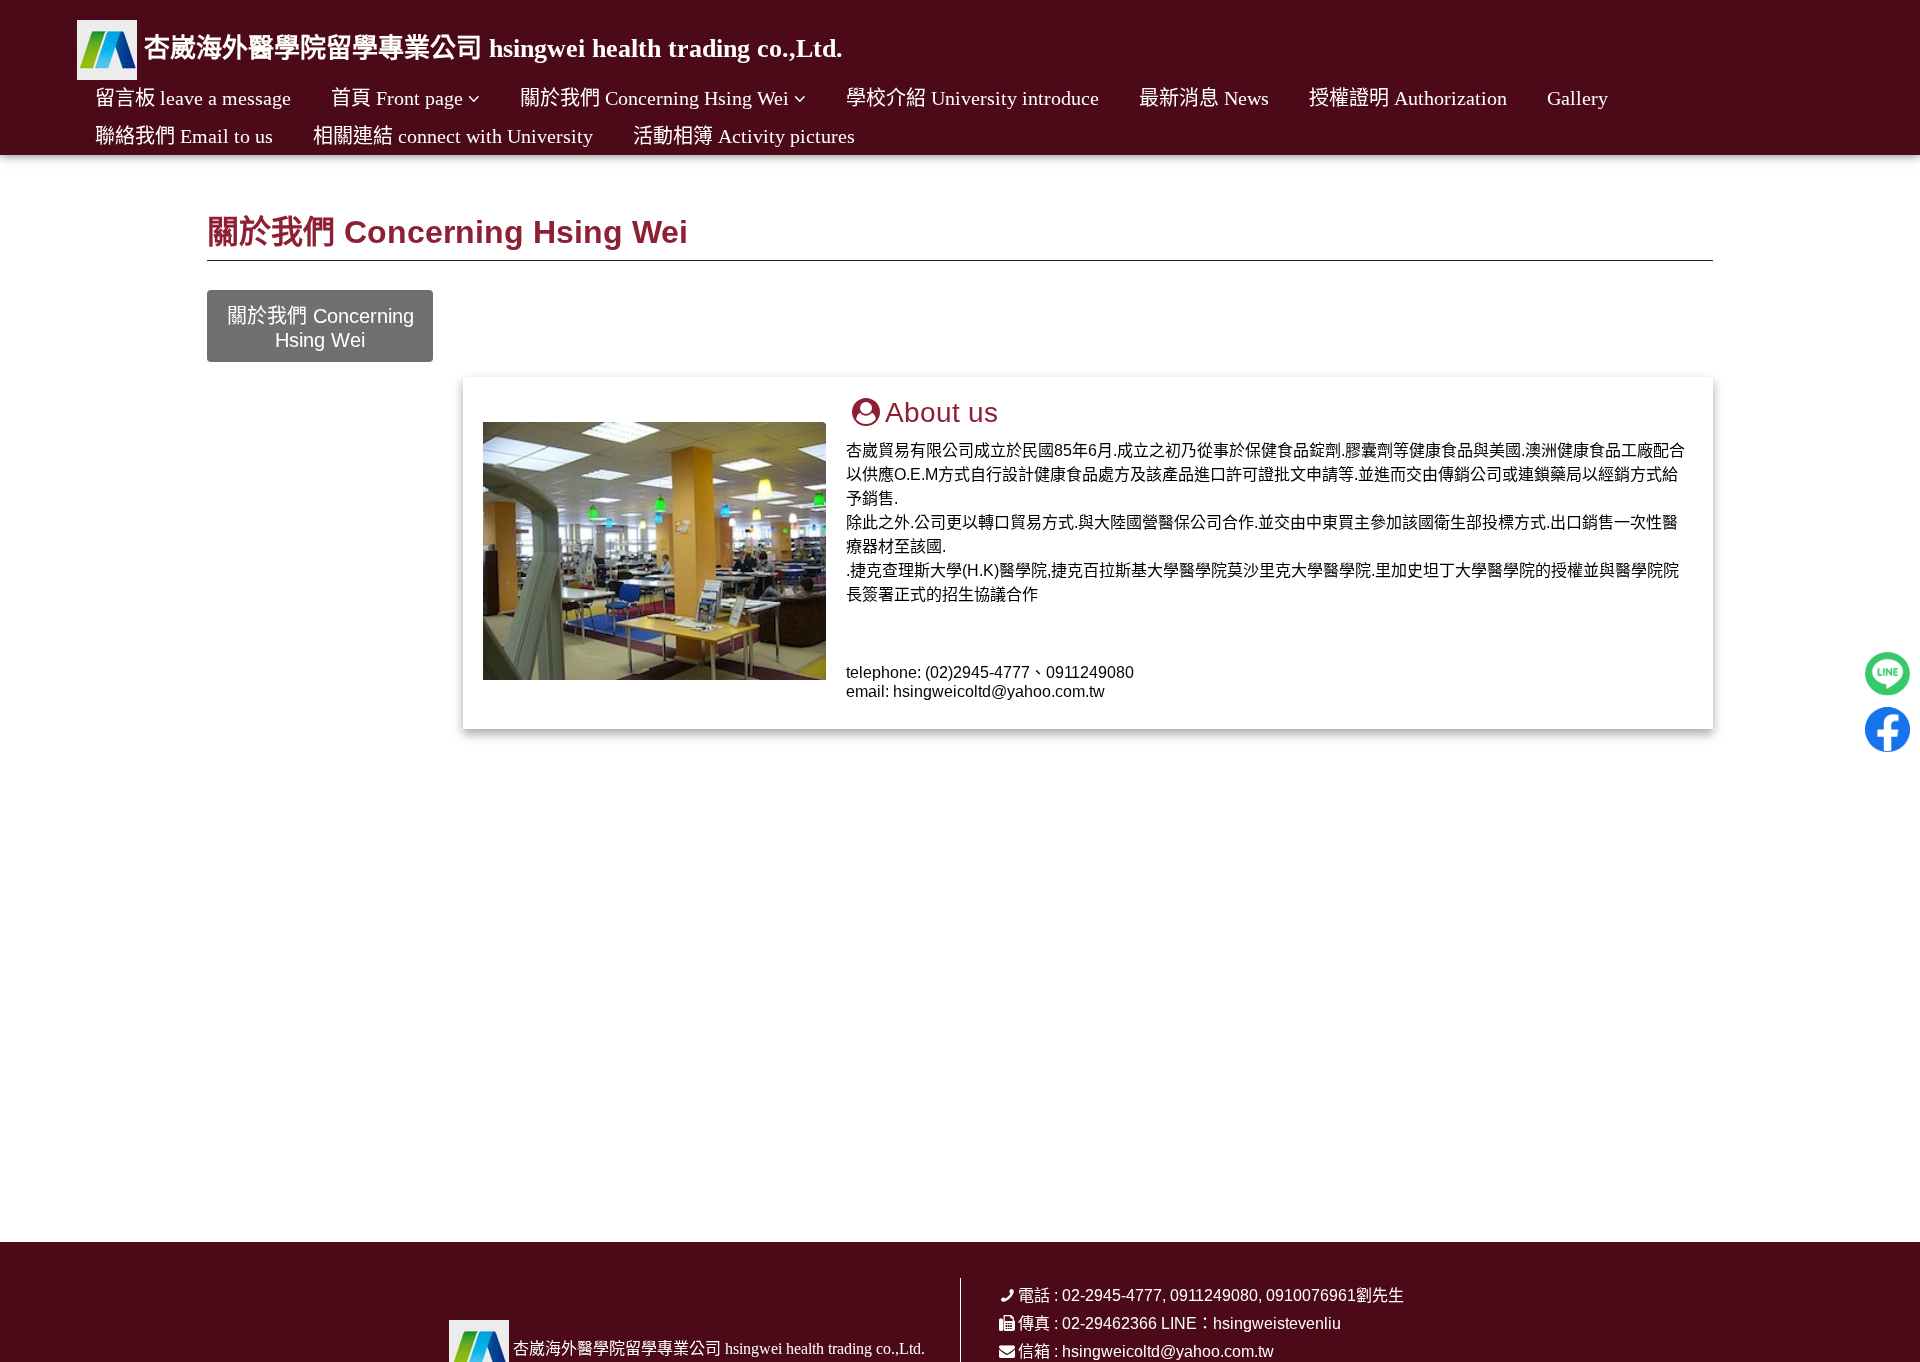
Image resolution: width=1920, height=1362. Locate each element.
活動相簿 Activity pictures (744, 136)
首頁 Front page (397, 98)
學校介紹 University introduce (972, 98)
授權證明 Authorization (1408, 98)
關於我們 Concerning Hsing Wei (654, 98)
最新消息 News (1204, 98)
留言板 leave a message (193, 98)
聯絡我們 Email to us (184, 136)
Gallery (1577, 98)
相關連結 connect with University (453, 136)
